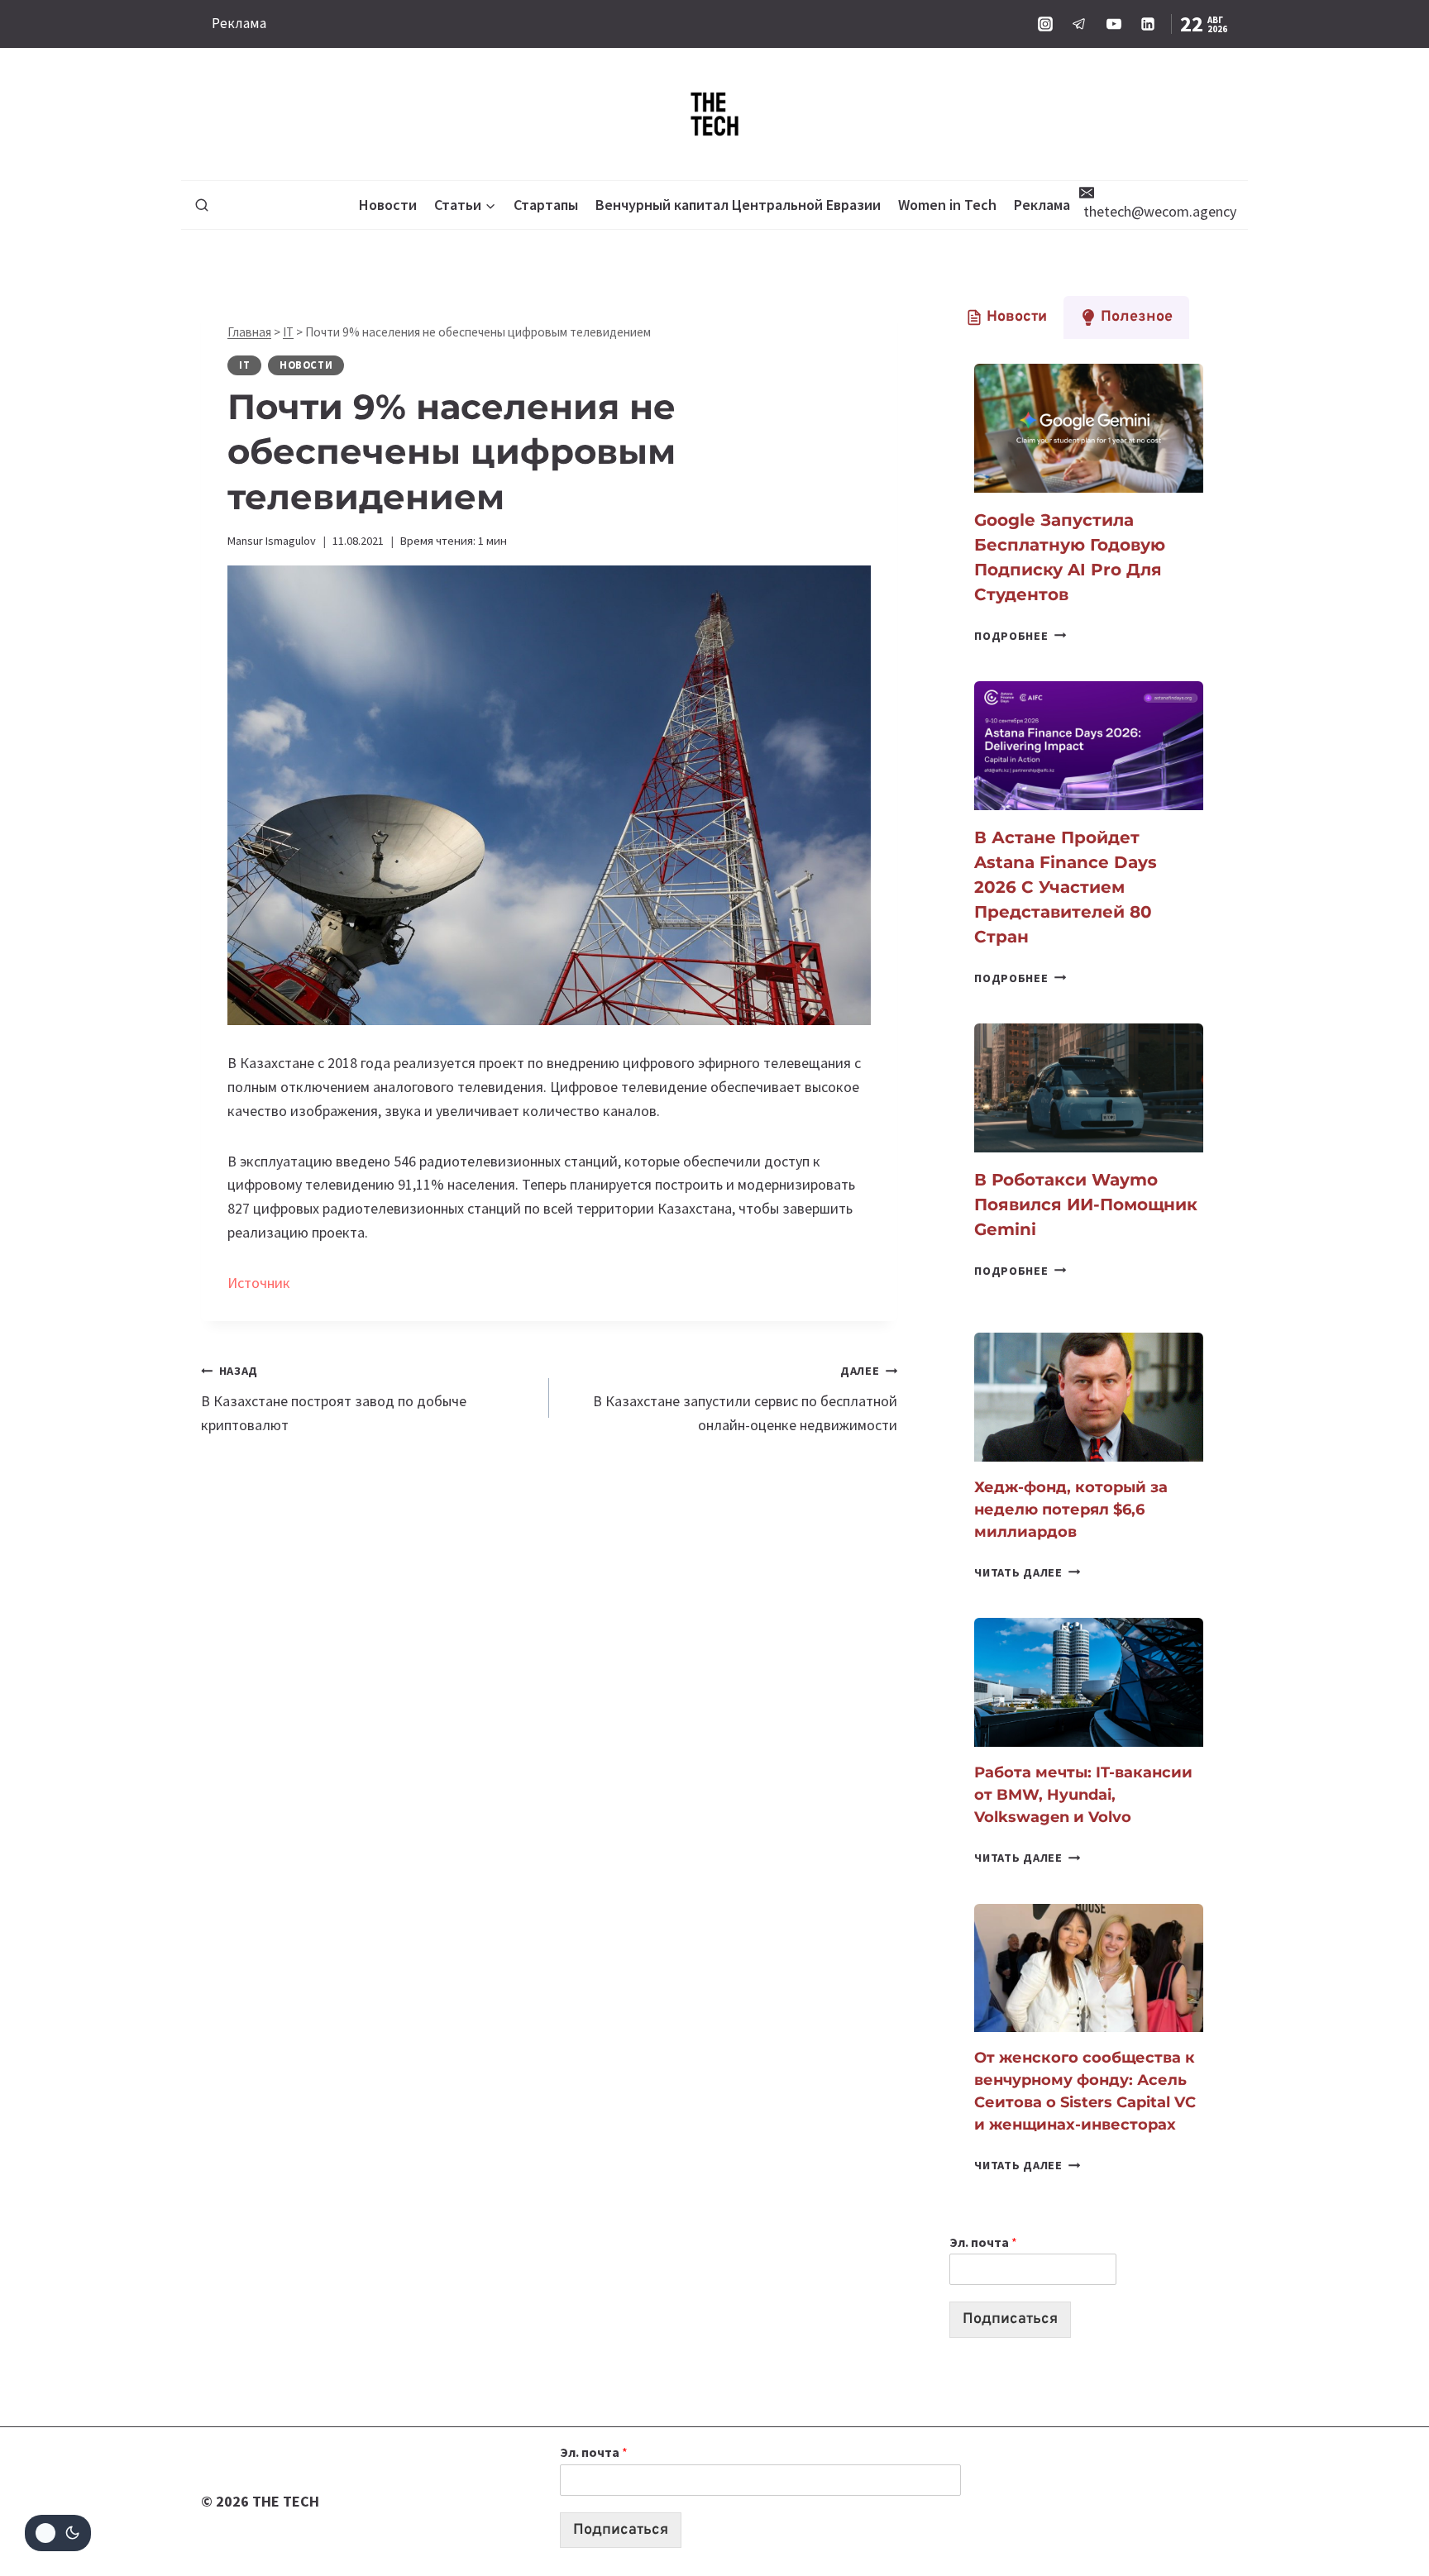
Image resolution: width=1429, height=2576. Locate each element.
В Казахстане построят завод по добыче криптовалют (334, 1399)
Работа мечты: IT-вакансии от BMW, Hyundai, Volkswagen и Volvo (1083, 1795)
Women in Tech (947, 205)
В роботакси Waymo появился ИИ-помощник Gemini (1086, 1205)
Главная (249, 332)
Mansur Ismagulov (272, 541)
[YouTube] (1114, 24)
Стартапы (546, 205)
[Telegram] (1079, 24)
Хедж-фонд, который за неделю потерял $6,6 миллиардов (1071, 1510)
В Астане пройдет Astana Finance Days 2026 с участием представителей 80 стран (1066, 887)
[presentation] (1089, 428)
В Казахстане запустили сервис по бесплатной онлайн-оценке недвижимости (745, 1399)
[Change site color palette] (58, 2533)
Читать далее (1027, 1572)
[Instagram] (1045, 24)
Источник (259, 1283)
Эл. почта (983, 2242)
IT (288, 332)
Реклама (239, 23)
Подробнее (1020, 636)
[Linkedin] (1148, 24)
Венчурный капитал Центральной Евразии (738, 205)
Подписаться (1010, 2319)
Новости (388, 205)
